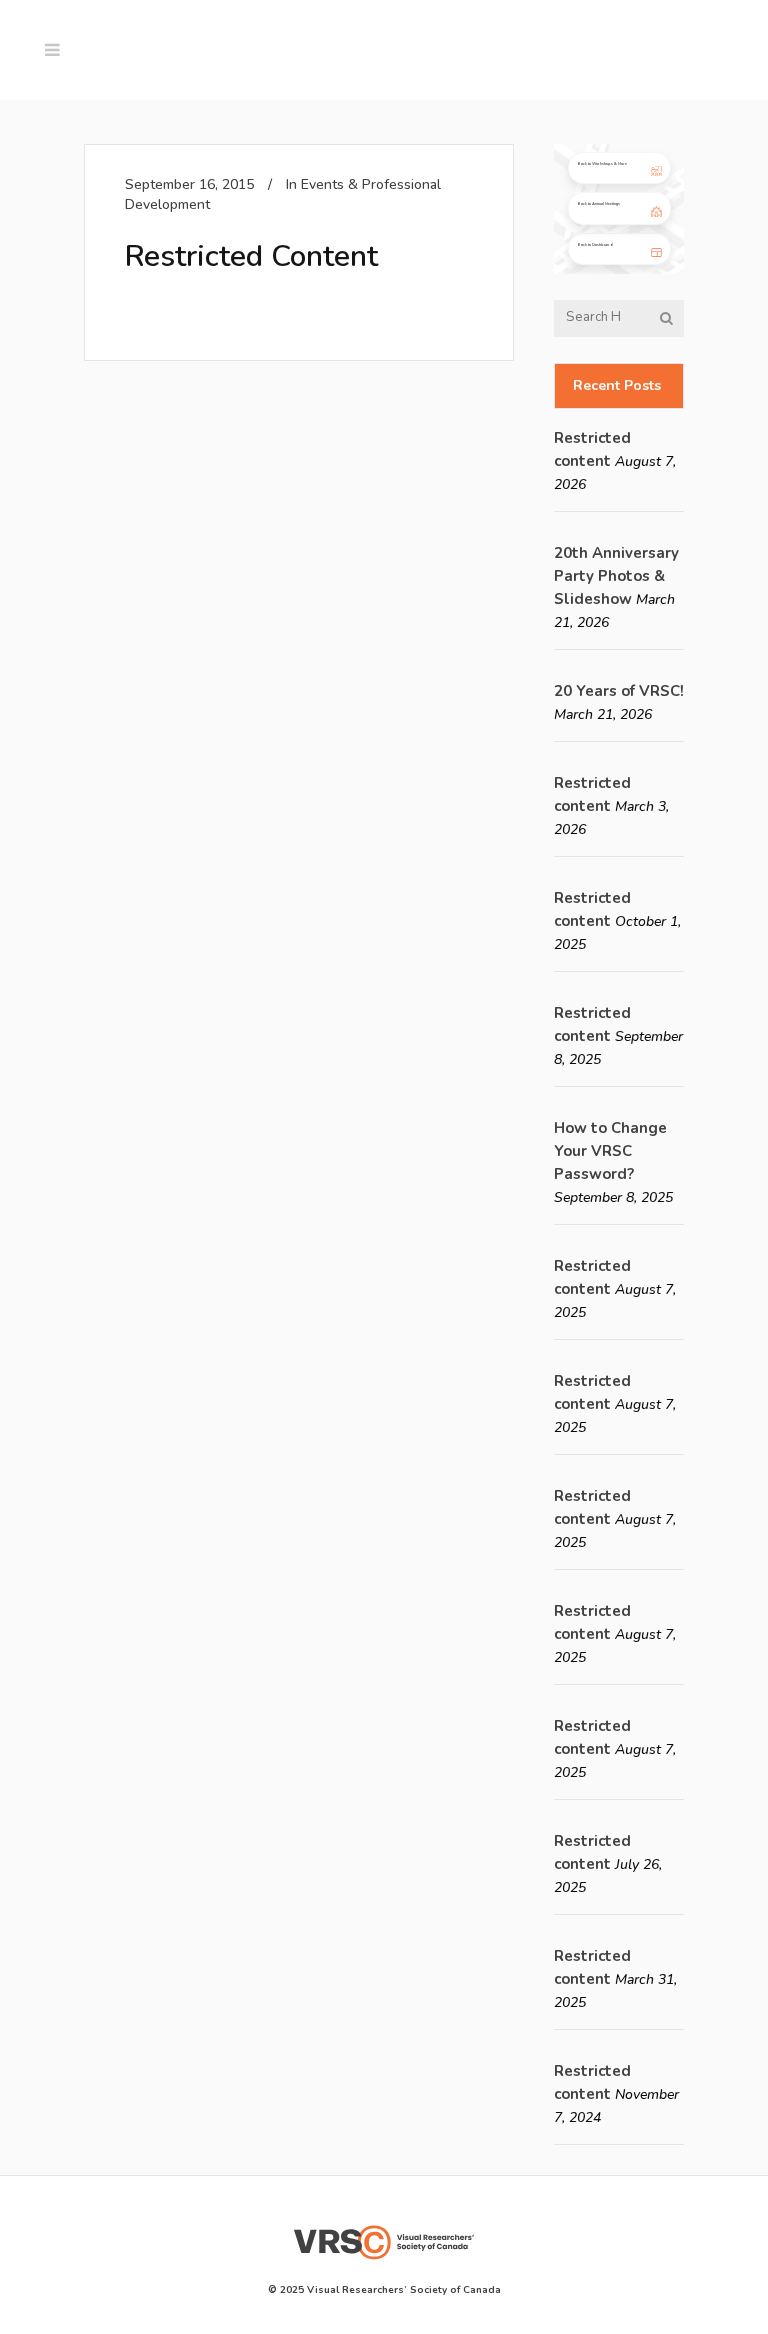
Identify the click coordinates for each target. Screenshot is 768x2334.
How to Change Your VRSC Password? (610, 1151)
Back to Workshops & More (602, 163)
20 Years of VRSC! (619, 691)
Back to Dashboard (595, 244)
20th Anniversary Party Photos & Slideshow (616, 576)
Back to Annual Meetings (599, 203)
